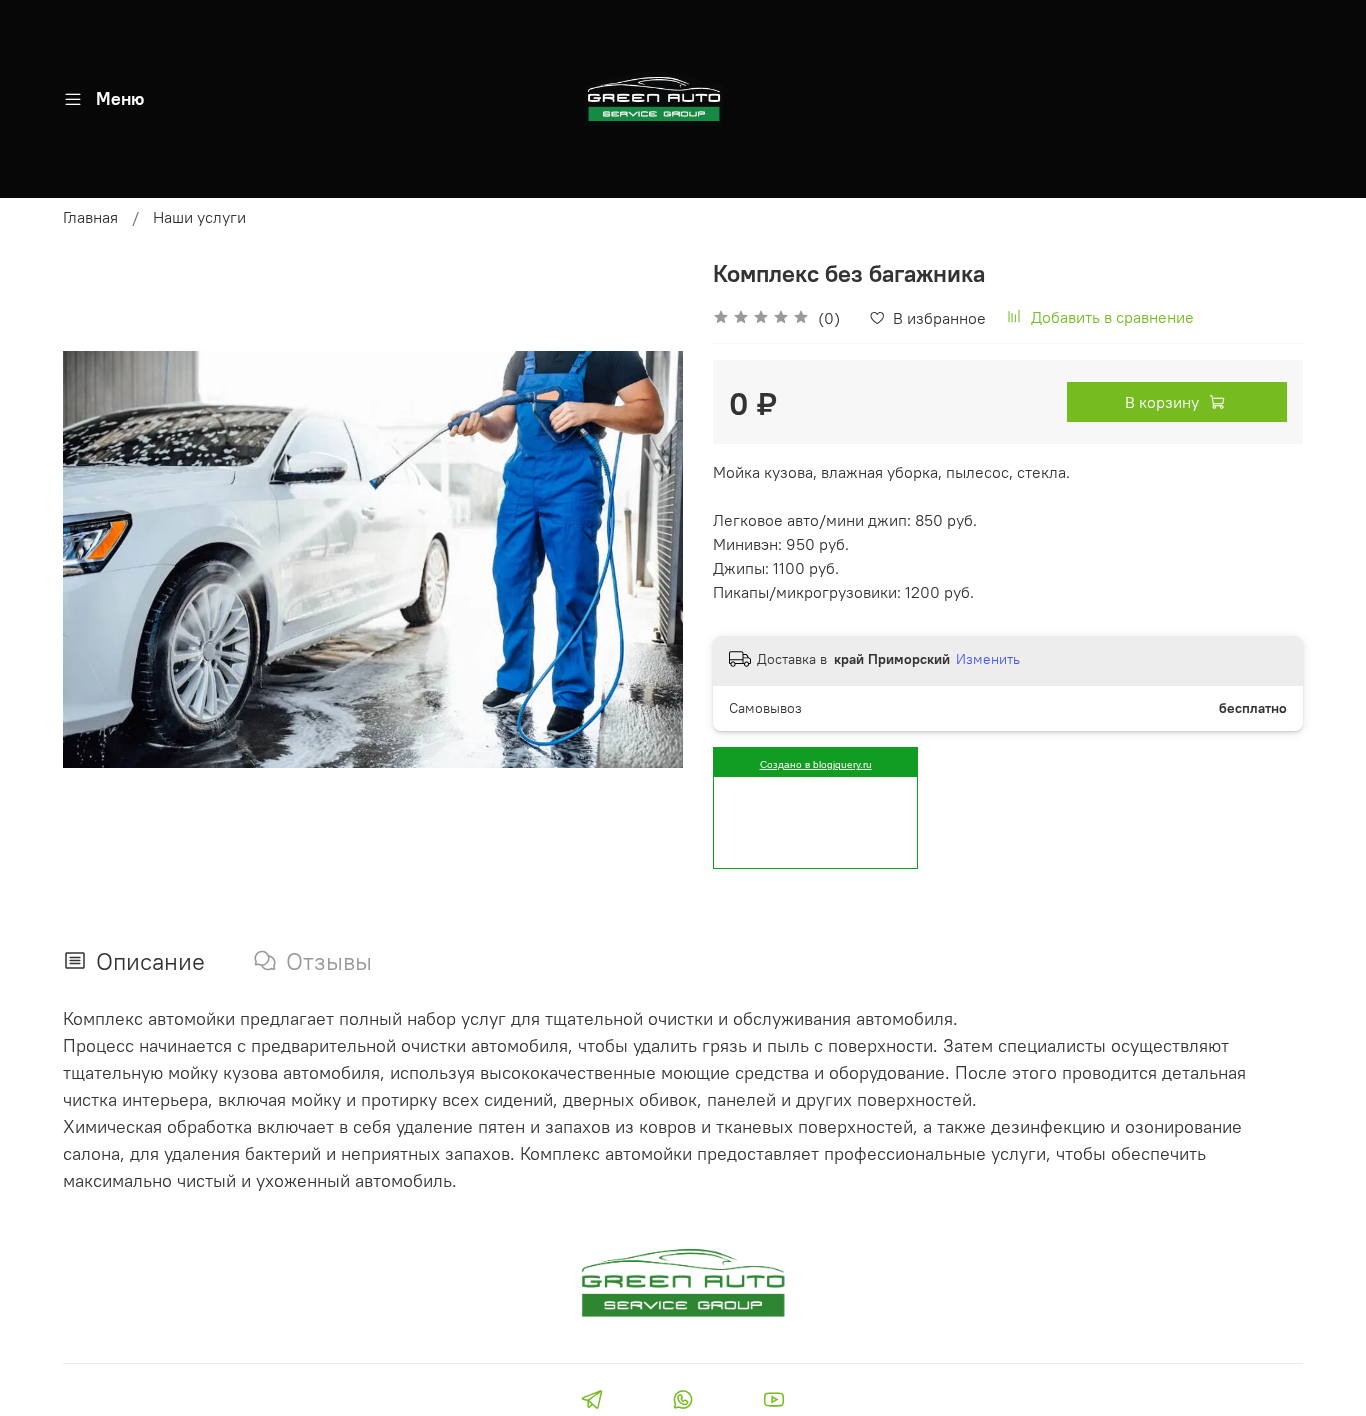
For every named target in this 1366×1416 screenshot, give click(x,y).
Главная (90, 217)
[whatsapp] (682, 1402)
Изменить (988, 659)
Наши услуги (199, 217)
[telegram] (591, 1402)
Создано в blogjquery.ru (816, 764)
